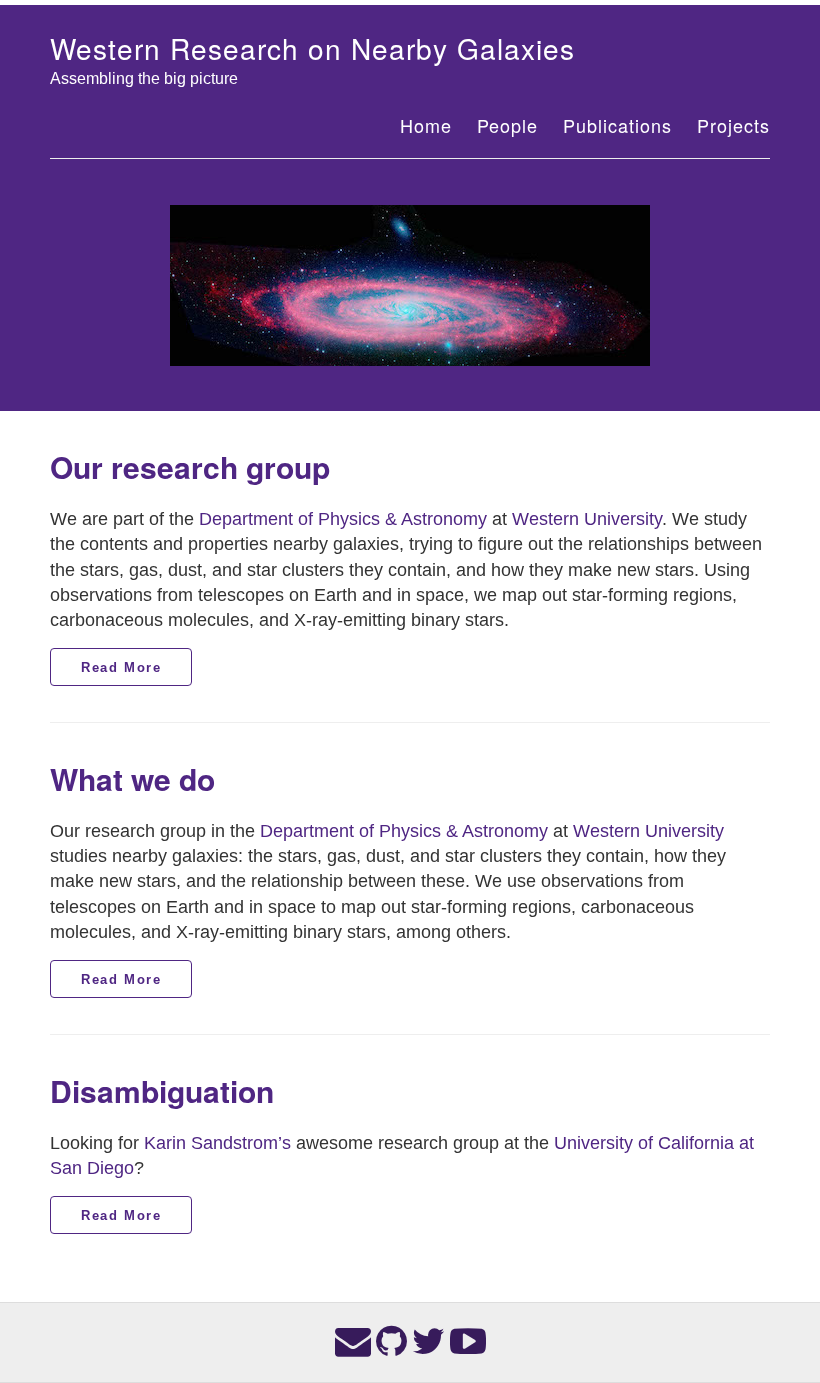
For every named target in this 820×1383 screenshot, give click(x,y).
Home (426, 125)
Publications (617, 125)
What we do (132, 778)
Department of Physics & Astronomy (343, 519)
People (507, 125)
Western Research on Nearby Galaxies (312, 48)
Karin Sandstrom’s (217, 1143)
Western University (587, 519)
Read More (121, 667)
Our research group (190, 466)
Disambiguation (162, 1090)
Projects (733, 125)
